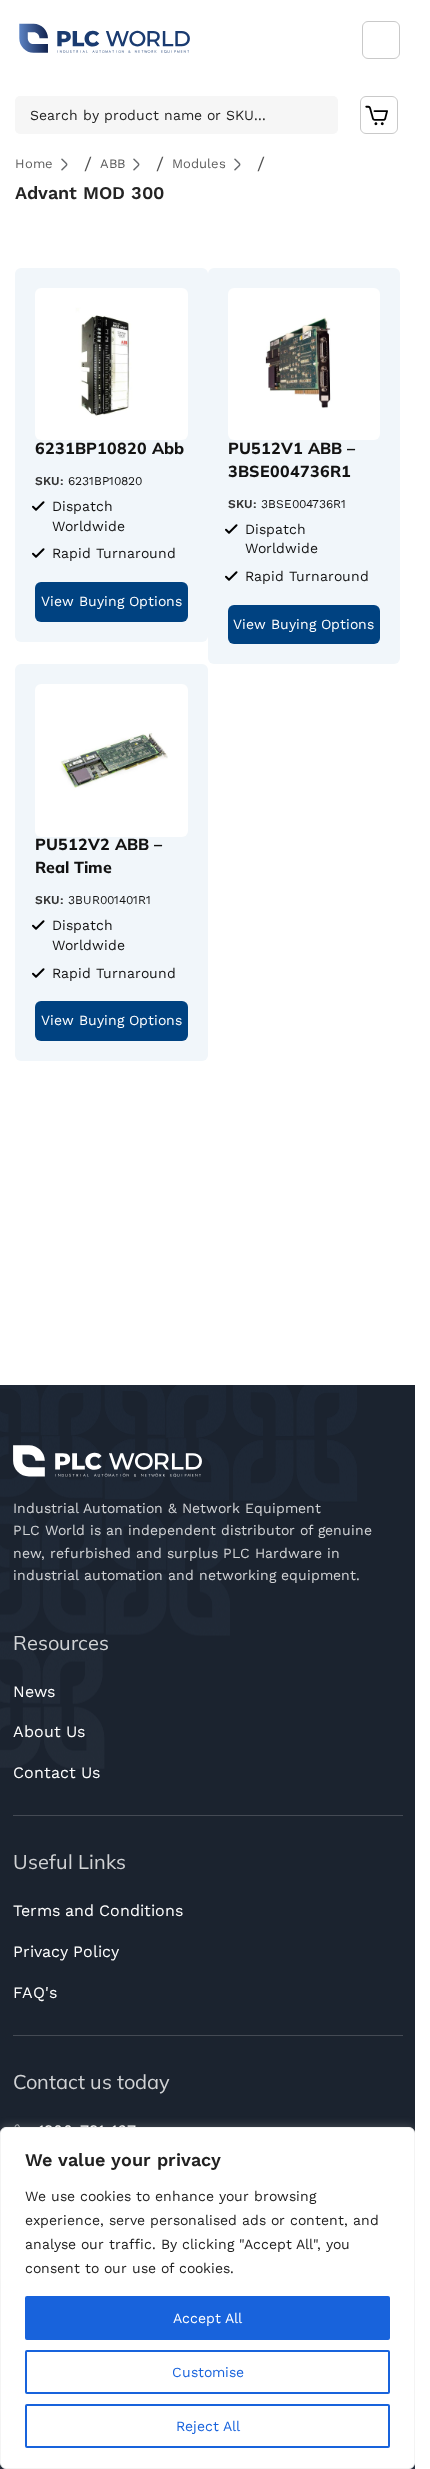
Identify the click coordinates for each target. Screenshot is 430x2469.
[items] (379, 115)
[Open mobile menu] (381, 40)
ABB (112, 163)
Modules (199, 163)
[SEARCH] (317, 115)
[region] (207, 2298)
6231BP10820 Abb (109, 448)
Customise (208, 2372)
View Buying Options (111, 601)
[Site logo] (105, 38)
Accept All (207, 2318)
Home (34, 163)
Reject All (208, 2426)
